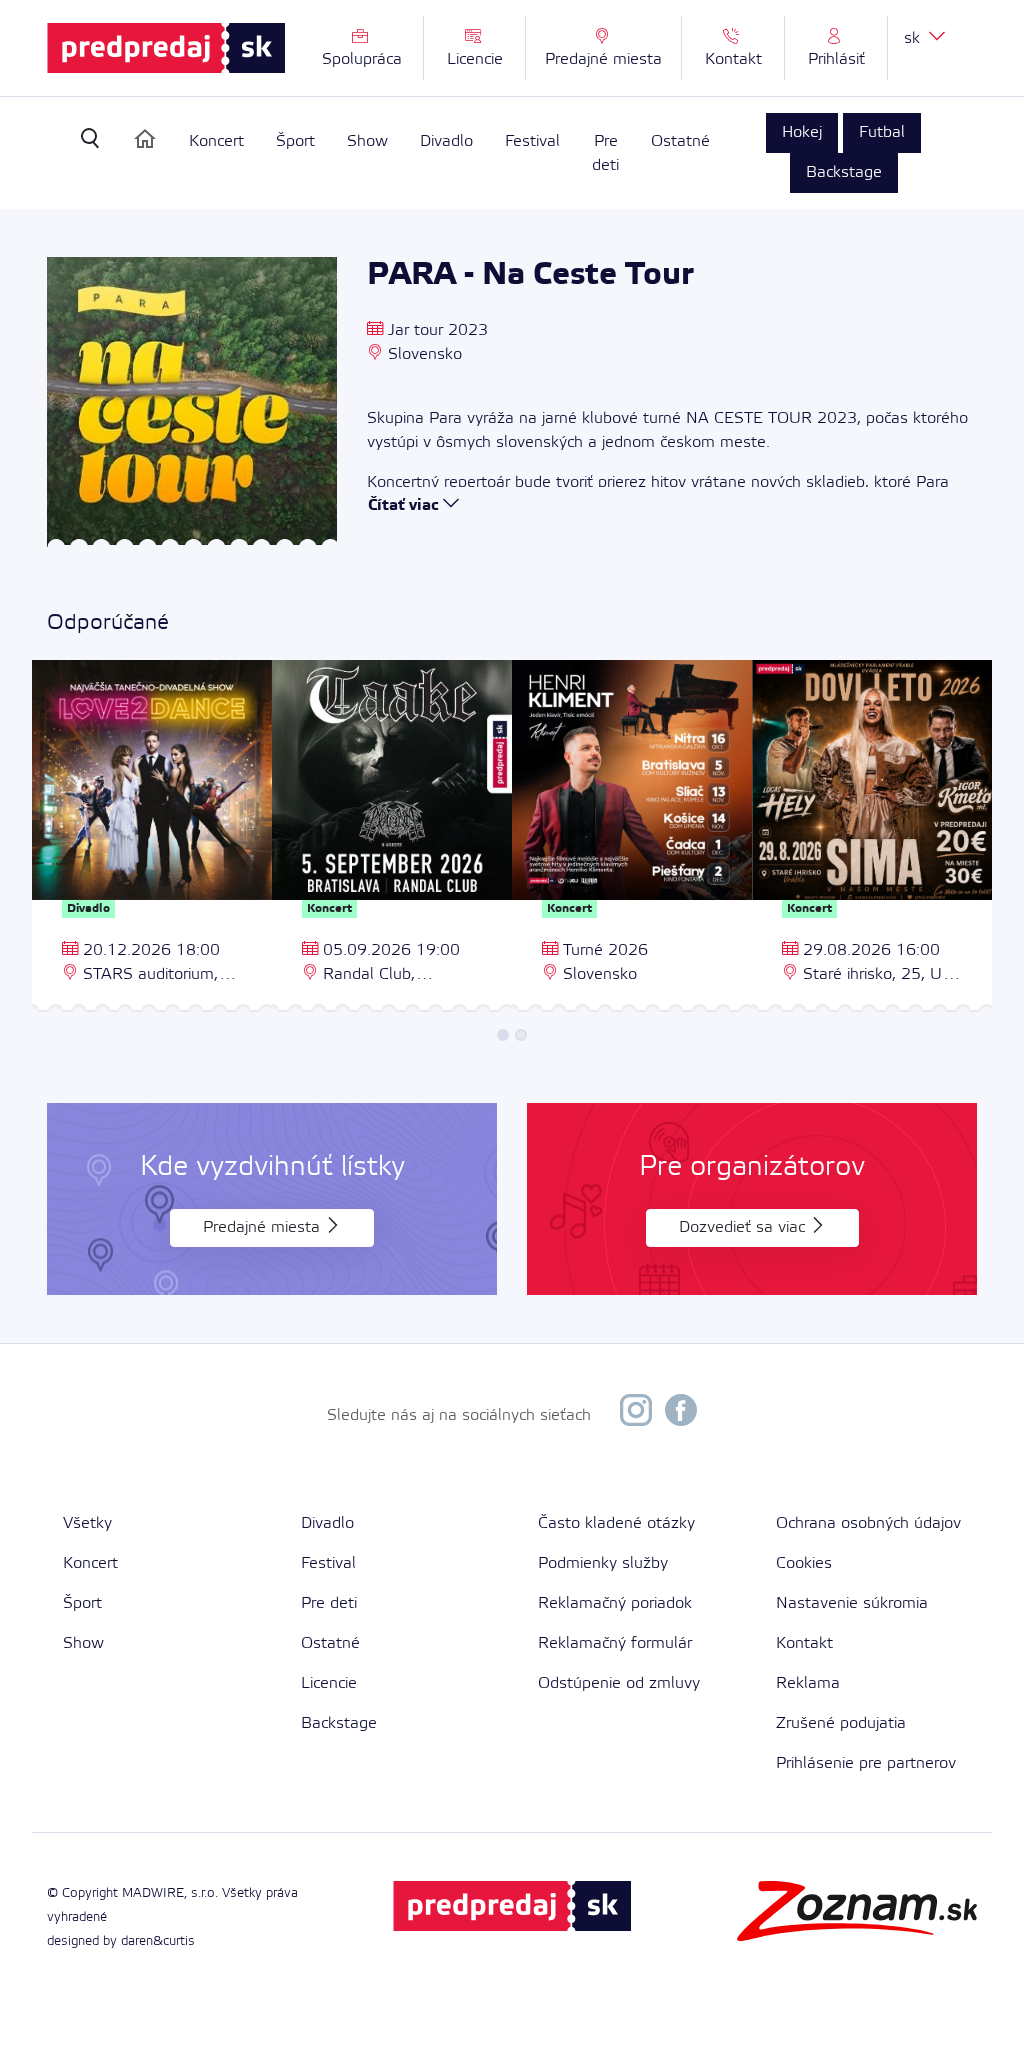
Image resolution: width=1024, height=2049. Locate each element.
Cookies (804, 1563)
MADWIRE (153, 1893)
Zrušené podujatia (841, 1723)
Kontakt (804, 1643)
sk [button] (914, 38)
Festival (532, 142)
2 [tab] (521, 1035)
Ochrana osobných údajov (868, 1523)
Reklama (808, 1683)
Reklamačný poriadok (615, 1603)
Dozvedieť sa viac (744, 1227)
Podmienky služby (603, 1563)
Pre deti (605, 154)
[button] (836, 48)
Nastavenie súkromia (852, 1603)
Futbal (882, 132)
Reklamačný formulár (615, 1643)
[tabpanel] (152, 838)
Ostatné (680, 142)
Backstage (844, 172)
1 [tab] (503, 1035)
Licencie (329, 1683)
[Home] (145, 139)
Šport (295, 142)
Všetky (87, 1523)
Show (367, 142)
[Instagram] (636, 1415)
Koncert (216, 142)
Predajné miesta (264, 1227)
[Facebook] (681, 1415)
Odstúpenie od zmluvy (619, 1683)
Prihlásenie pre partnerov (866, 1763)
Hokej (802, 132)
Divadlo (446, 142)
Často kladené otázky (616, 1523)
